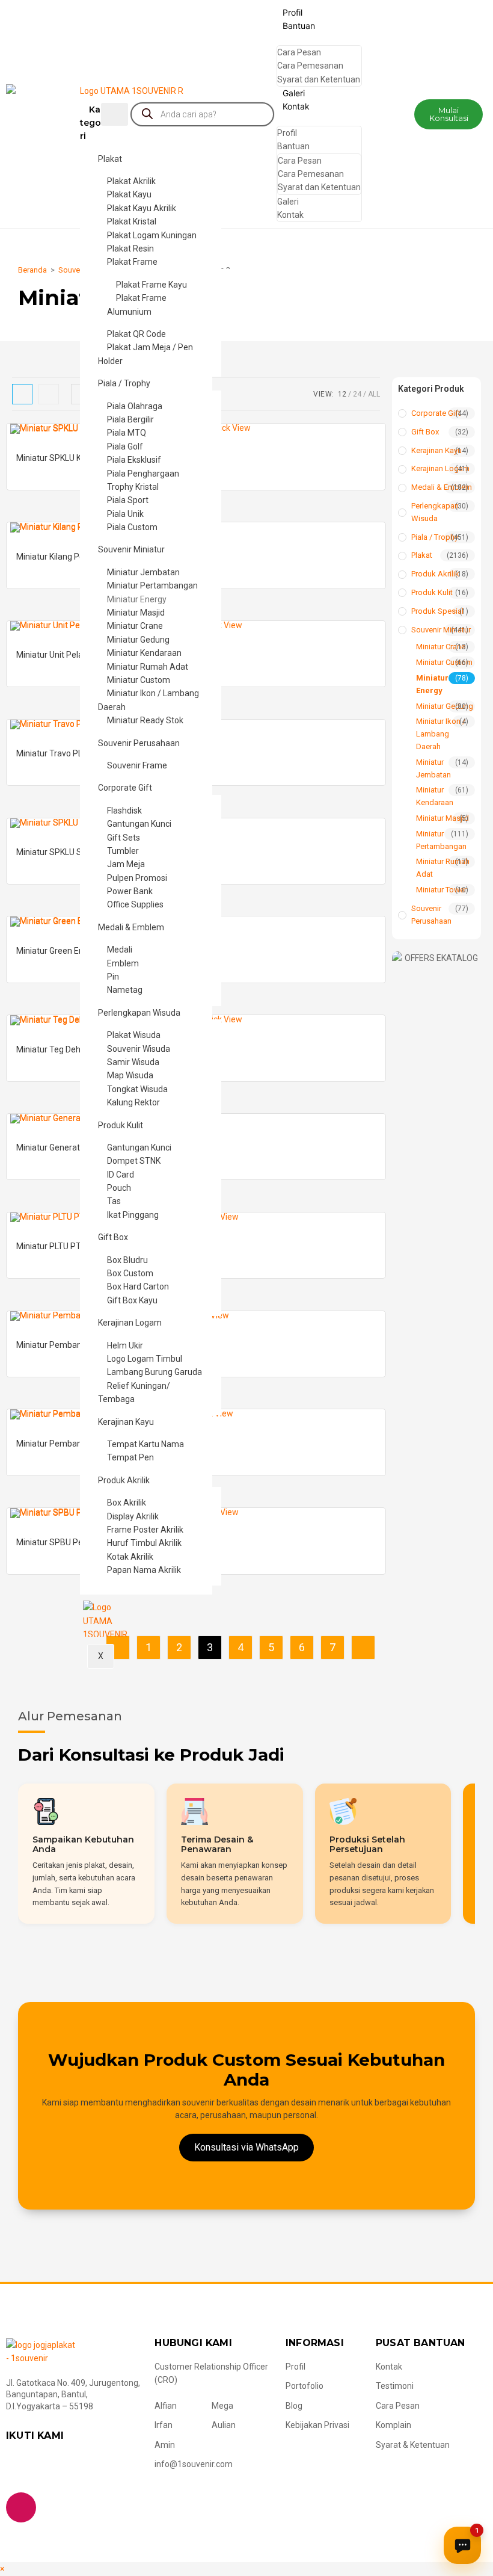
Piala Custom (132, 527)
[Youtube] (97, 2468)
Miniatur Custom (444, 662)
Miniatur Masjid (442, 818)
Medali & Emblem (131, 927)
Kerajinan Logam (130, 1323)
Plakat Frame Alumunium (137, 304)
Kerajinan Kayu (126, 1422)
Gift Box (113, 1237)
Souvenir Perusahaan (139, 743)
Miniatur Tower (441, 890)
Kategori (90, 123)
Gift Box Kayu (132, 1300)
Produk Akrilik (124, 1480)
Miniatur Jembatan (433, 768)
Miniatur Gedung (445, 706)
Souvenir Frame (137, 765)
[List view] (49, 394)
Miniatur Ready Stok (145, 720)
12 (342, 394)
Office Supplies (135, 904)
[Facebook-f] (21, 2468)
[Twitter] (59, 2468)
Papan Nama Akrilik (144, 1570)
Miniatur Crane (441, 647)
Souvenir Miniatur (131, 549)
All (374, 394)
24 (357, 394)
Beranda (32, 270)
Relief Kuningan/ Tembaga (134, 1392)
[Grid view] (22, 394)
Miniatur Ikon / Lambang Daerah (149, 700)
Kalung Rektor (133, 1102)
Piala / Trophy (124, 383)
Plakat (110, 159)
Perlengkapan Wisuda (139, 1013)
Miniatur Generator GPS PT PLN (76, 1147)
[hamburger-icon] (115, 114)
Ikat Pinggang (133, 1215)
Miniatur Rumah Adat (443, 868)
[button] (449, 114)
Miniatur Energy (432, 684)
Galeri (294, 93)
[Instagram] (21, 2507)
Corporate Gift (125, 788)
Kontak (296, 106)
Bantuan (299, 26)
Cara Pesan (299, 52)
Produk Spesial (437, 611)
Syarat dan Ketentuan (319, 79)
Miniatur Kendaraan (435, 796)
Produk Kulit (121, 1125)
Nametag (125, 990)
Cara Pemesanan (310, 66)
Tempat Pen (130, 1457)
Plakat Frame (132, 262)
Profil (292, 12)
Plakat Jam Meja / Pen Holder (145, 354)
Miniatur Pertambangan (441, 840)
